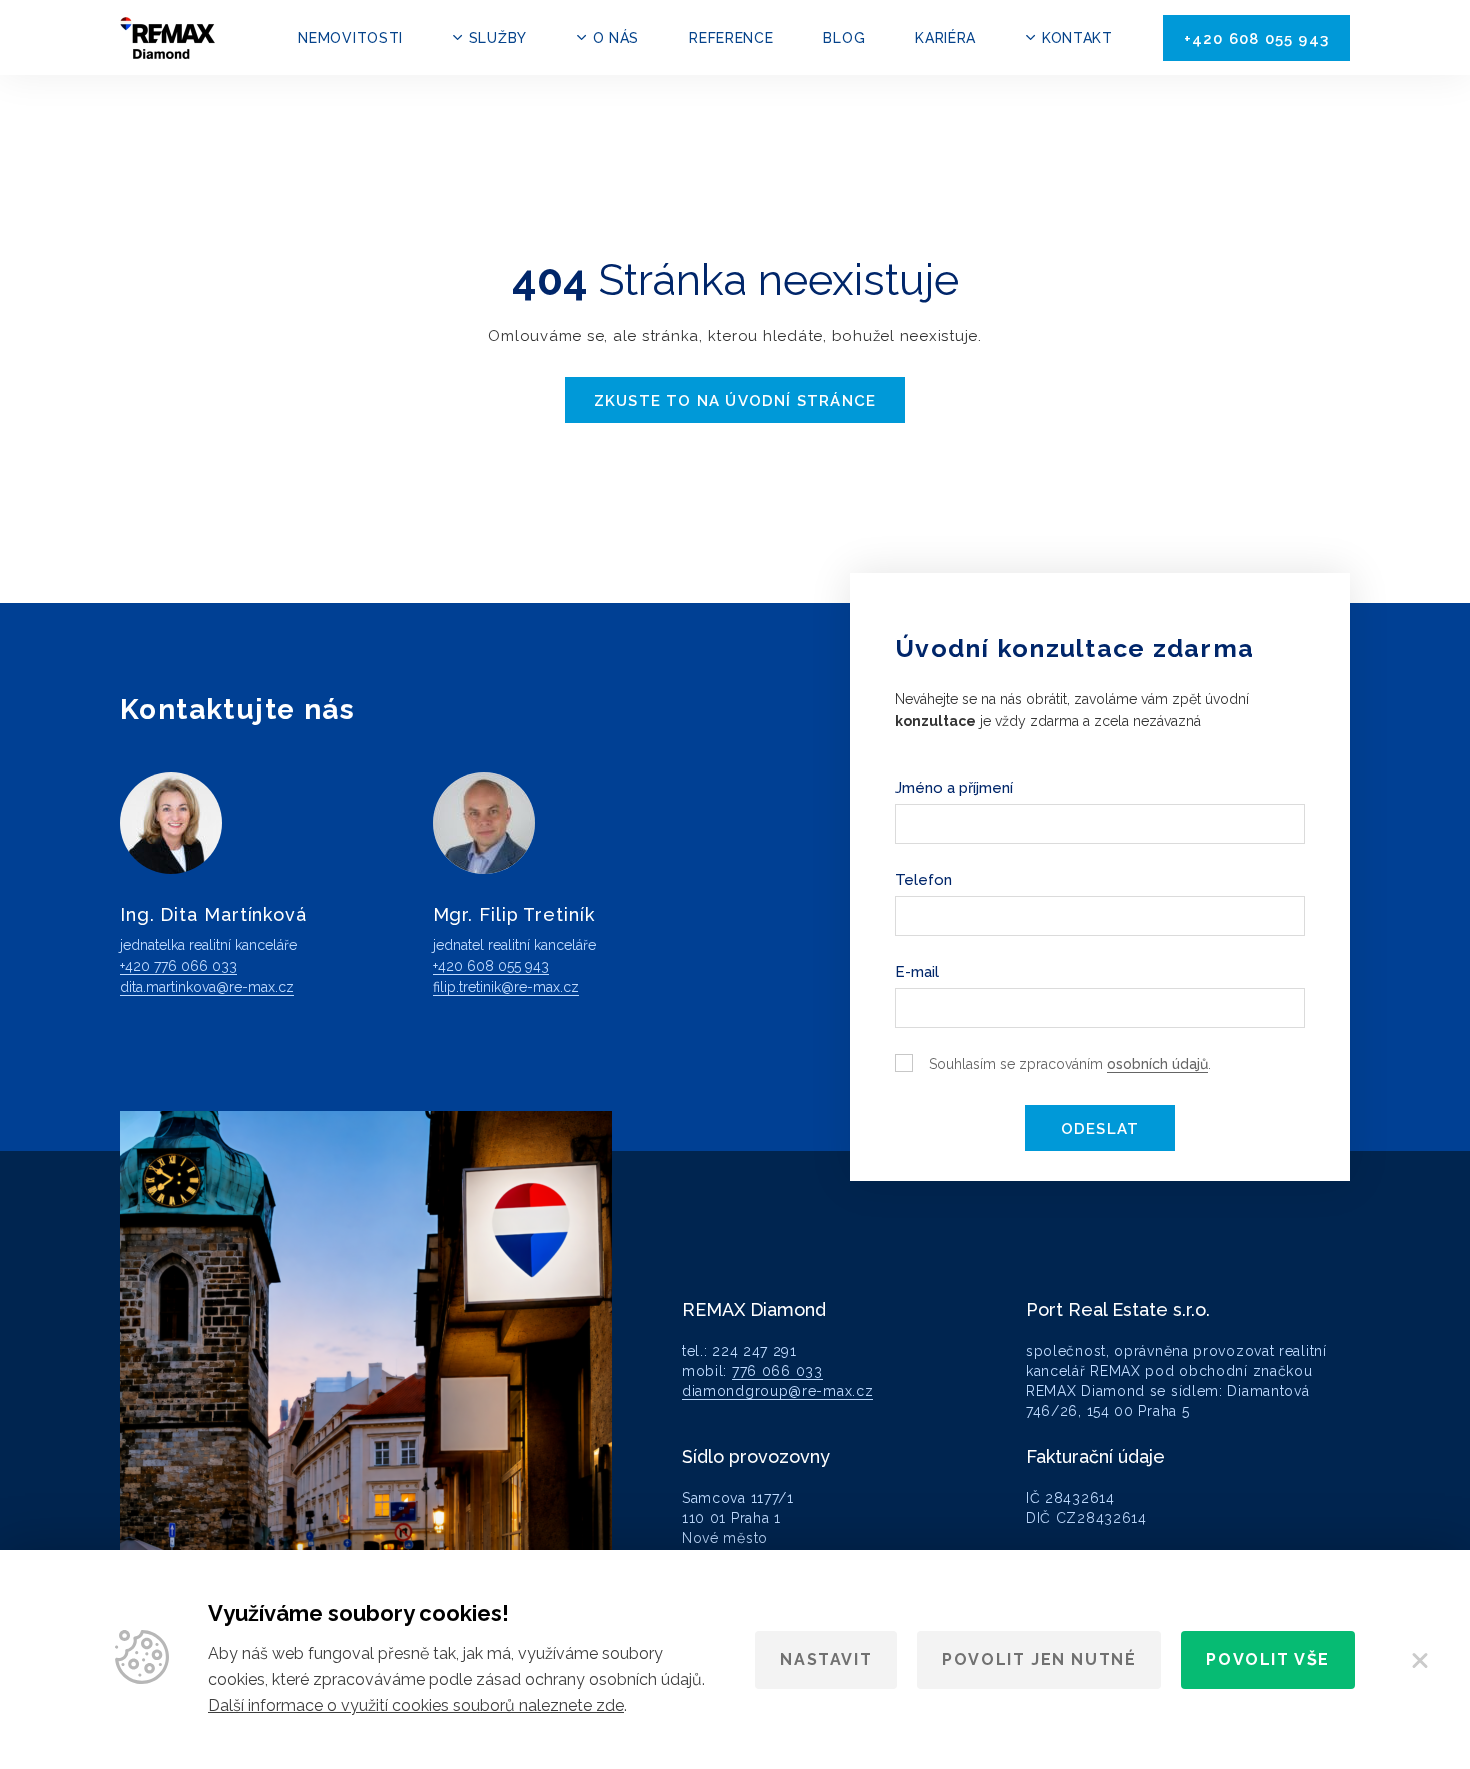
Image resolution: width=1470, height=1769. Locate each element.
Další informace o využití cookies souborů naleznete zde (416, 1705)
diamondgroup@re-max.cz (777, 1391)
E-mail (917, 972)
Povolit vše (1268, 1659)
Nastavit (826, 1659)
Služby (498, 38)
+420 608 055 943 (1256, 39)
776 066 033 (777, 1371)
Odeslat (1100, 1129)
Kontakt (1077, 38)
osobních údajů (1157, 1064)
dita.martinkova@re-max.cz (207, 987)
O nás (616, 38)
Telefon (923, 880)
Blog (844, 38)
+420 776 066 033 (178, 966)
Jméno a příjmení (954, 788)
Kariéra (945, 38)
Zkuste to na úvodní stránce (735, 401)
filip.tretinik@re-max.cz (506, 987)
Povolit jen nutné (1039, 1659)
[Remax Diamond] (167, 38)
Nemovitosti (350, 38)
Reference (731, 38)
